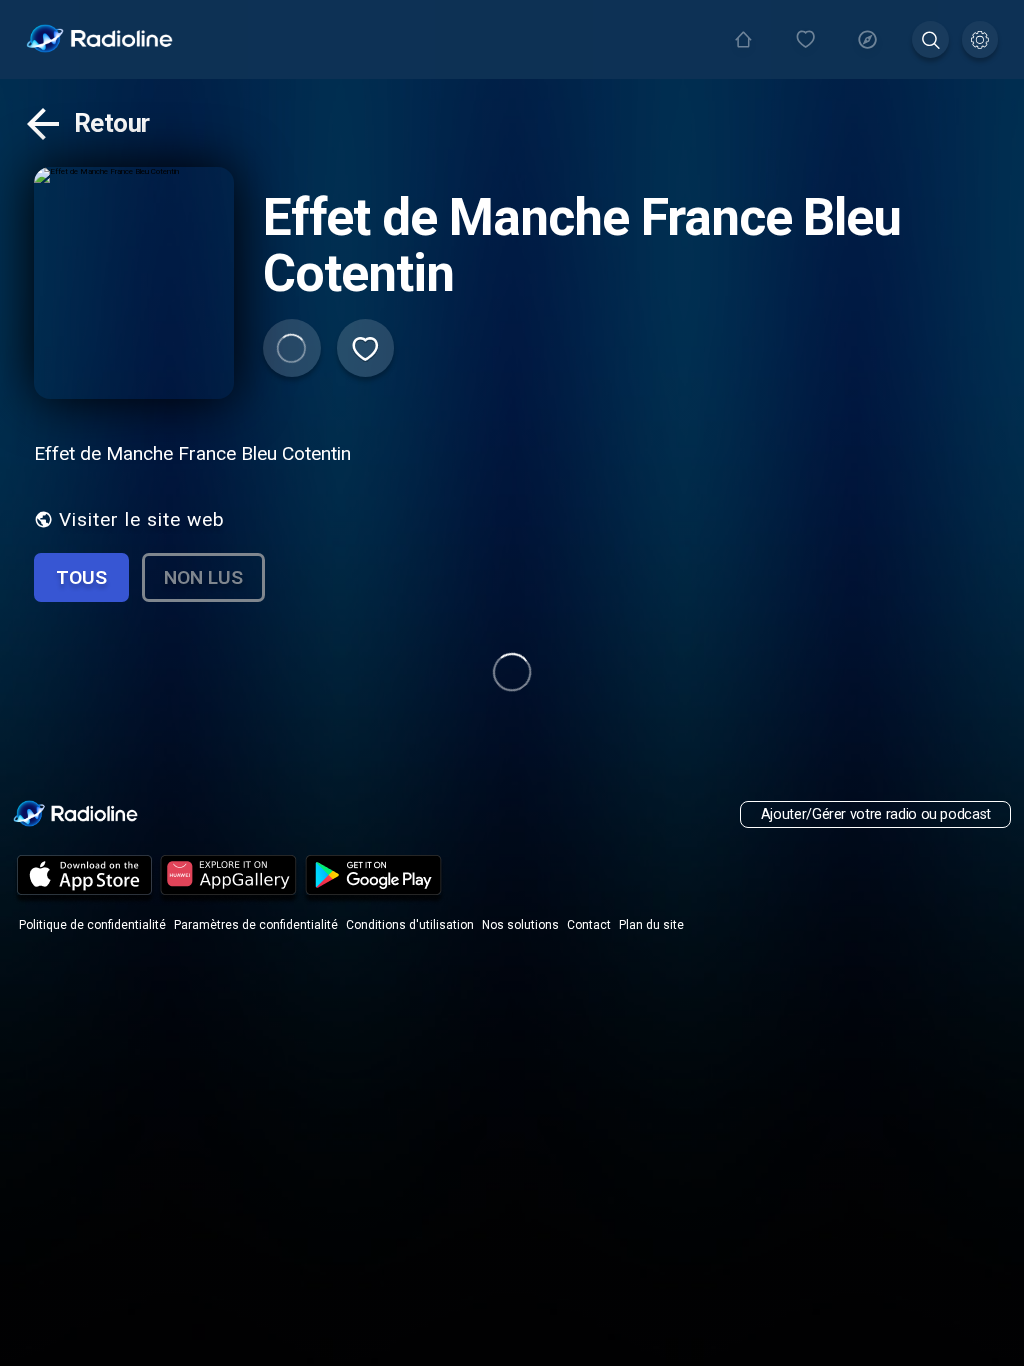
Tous (81, 577)
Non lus (203, 577)
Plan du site (651, 925)
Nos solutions (520, 925)
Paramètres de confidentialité (256, 925)
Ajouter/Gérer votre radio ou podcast (876, 814)
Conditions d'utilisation (410, 925)
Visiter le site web (142, 519)
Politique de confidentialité (92, 925)
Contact (589, 925)
